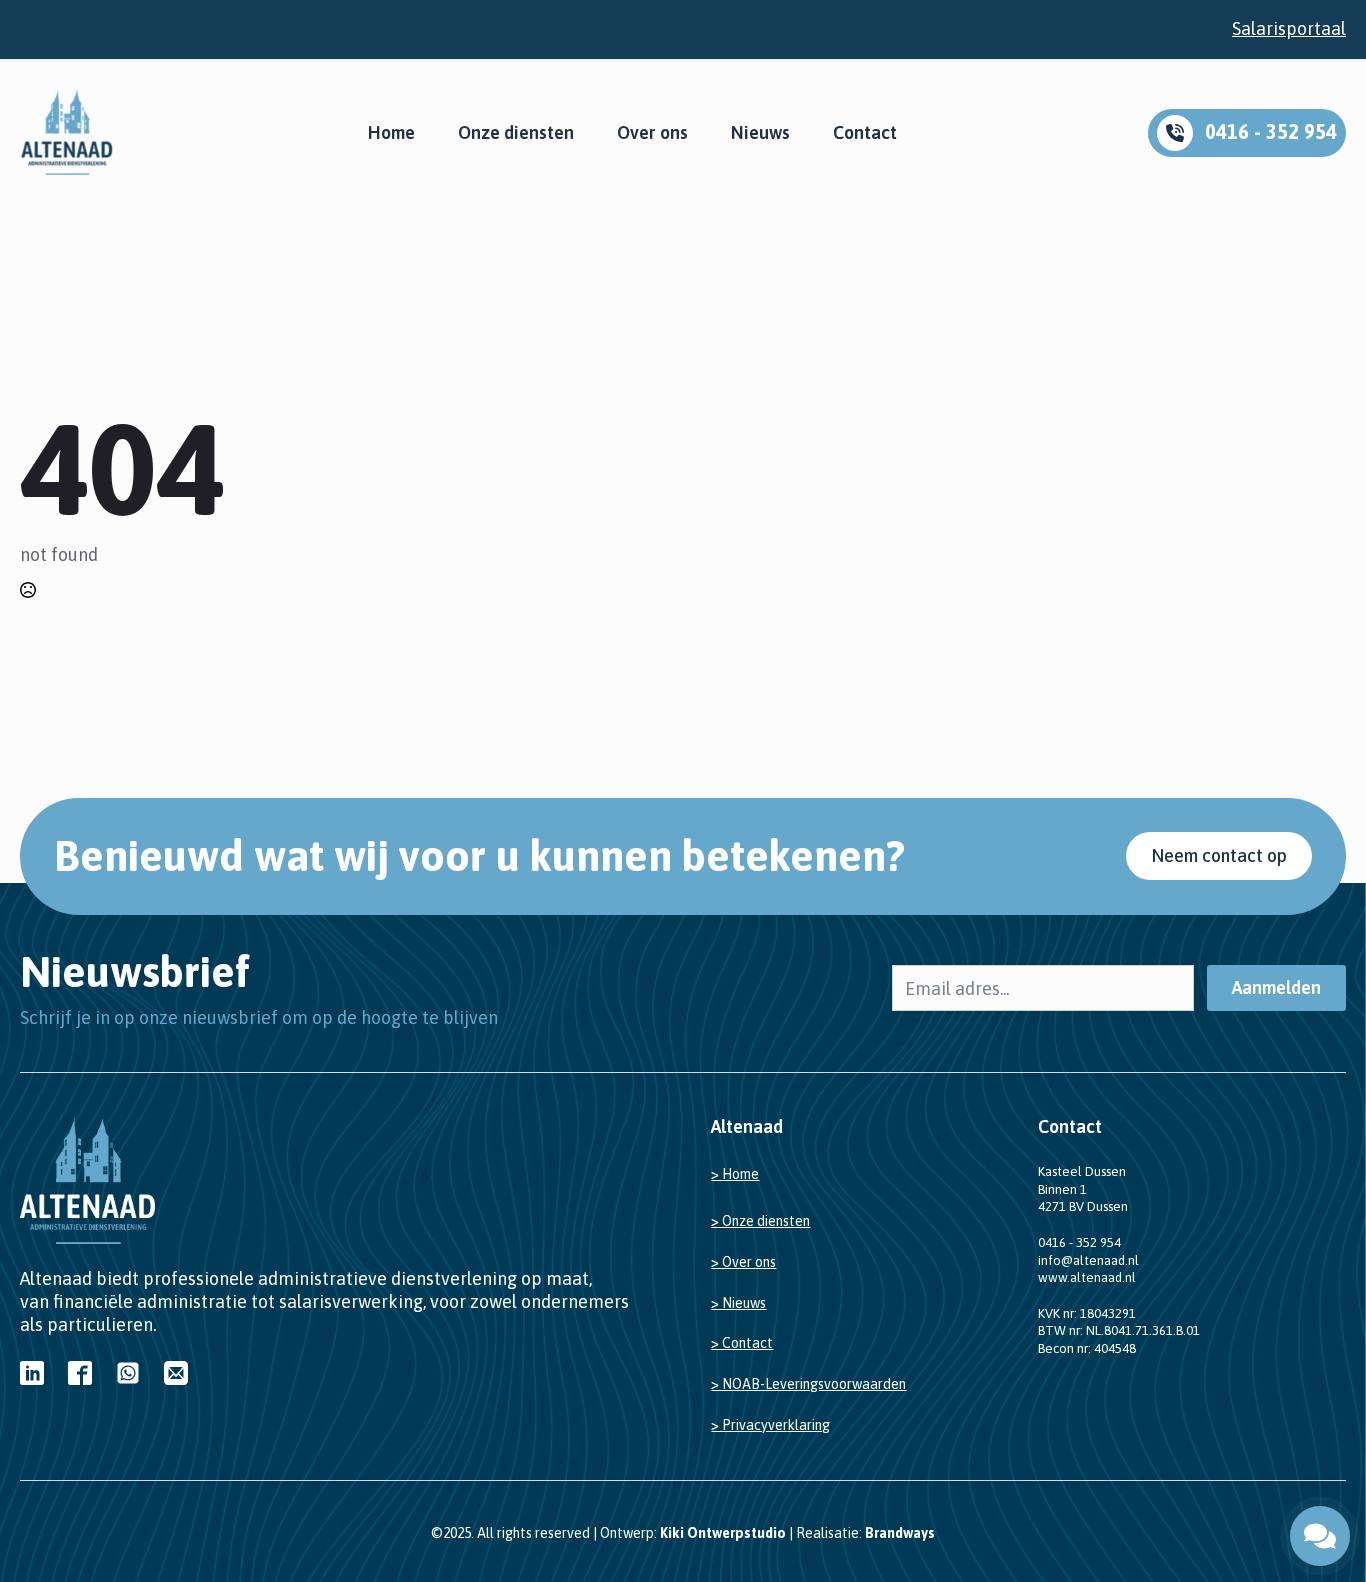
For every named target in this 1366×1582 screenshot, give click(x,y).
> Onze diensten (760, 1221)
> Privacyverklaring (770, 1425)
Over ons (652, 133)
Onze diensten (516, 133)
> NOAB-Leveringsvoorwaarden (808, 1384)
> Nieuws (738, 1303)
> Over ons (743, 1262)
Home (391, 133)
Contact (865, 133)
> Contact (742, 1343)
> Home (735, 1174)
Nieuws (760, 133)
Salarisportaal (1289, 28)
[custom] (32, 1373)
